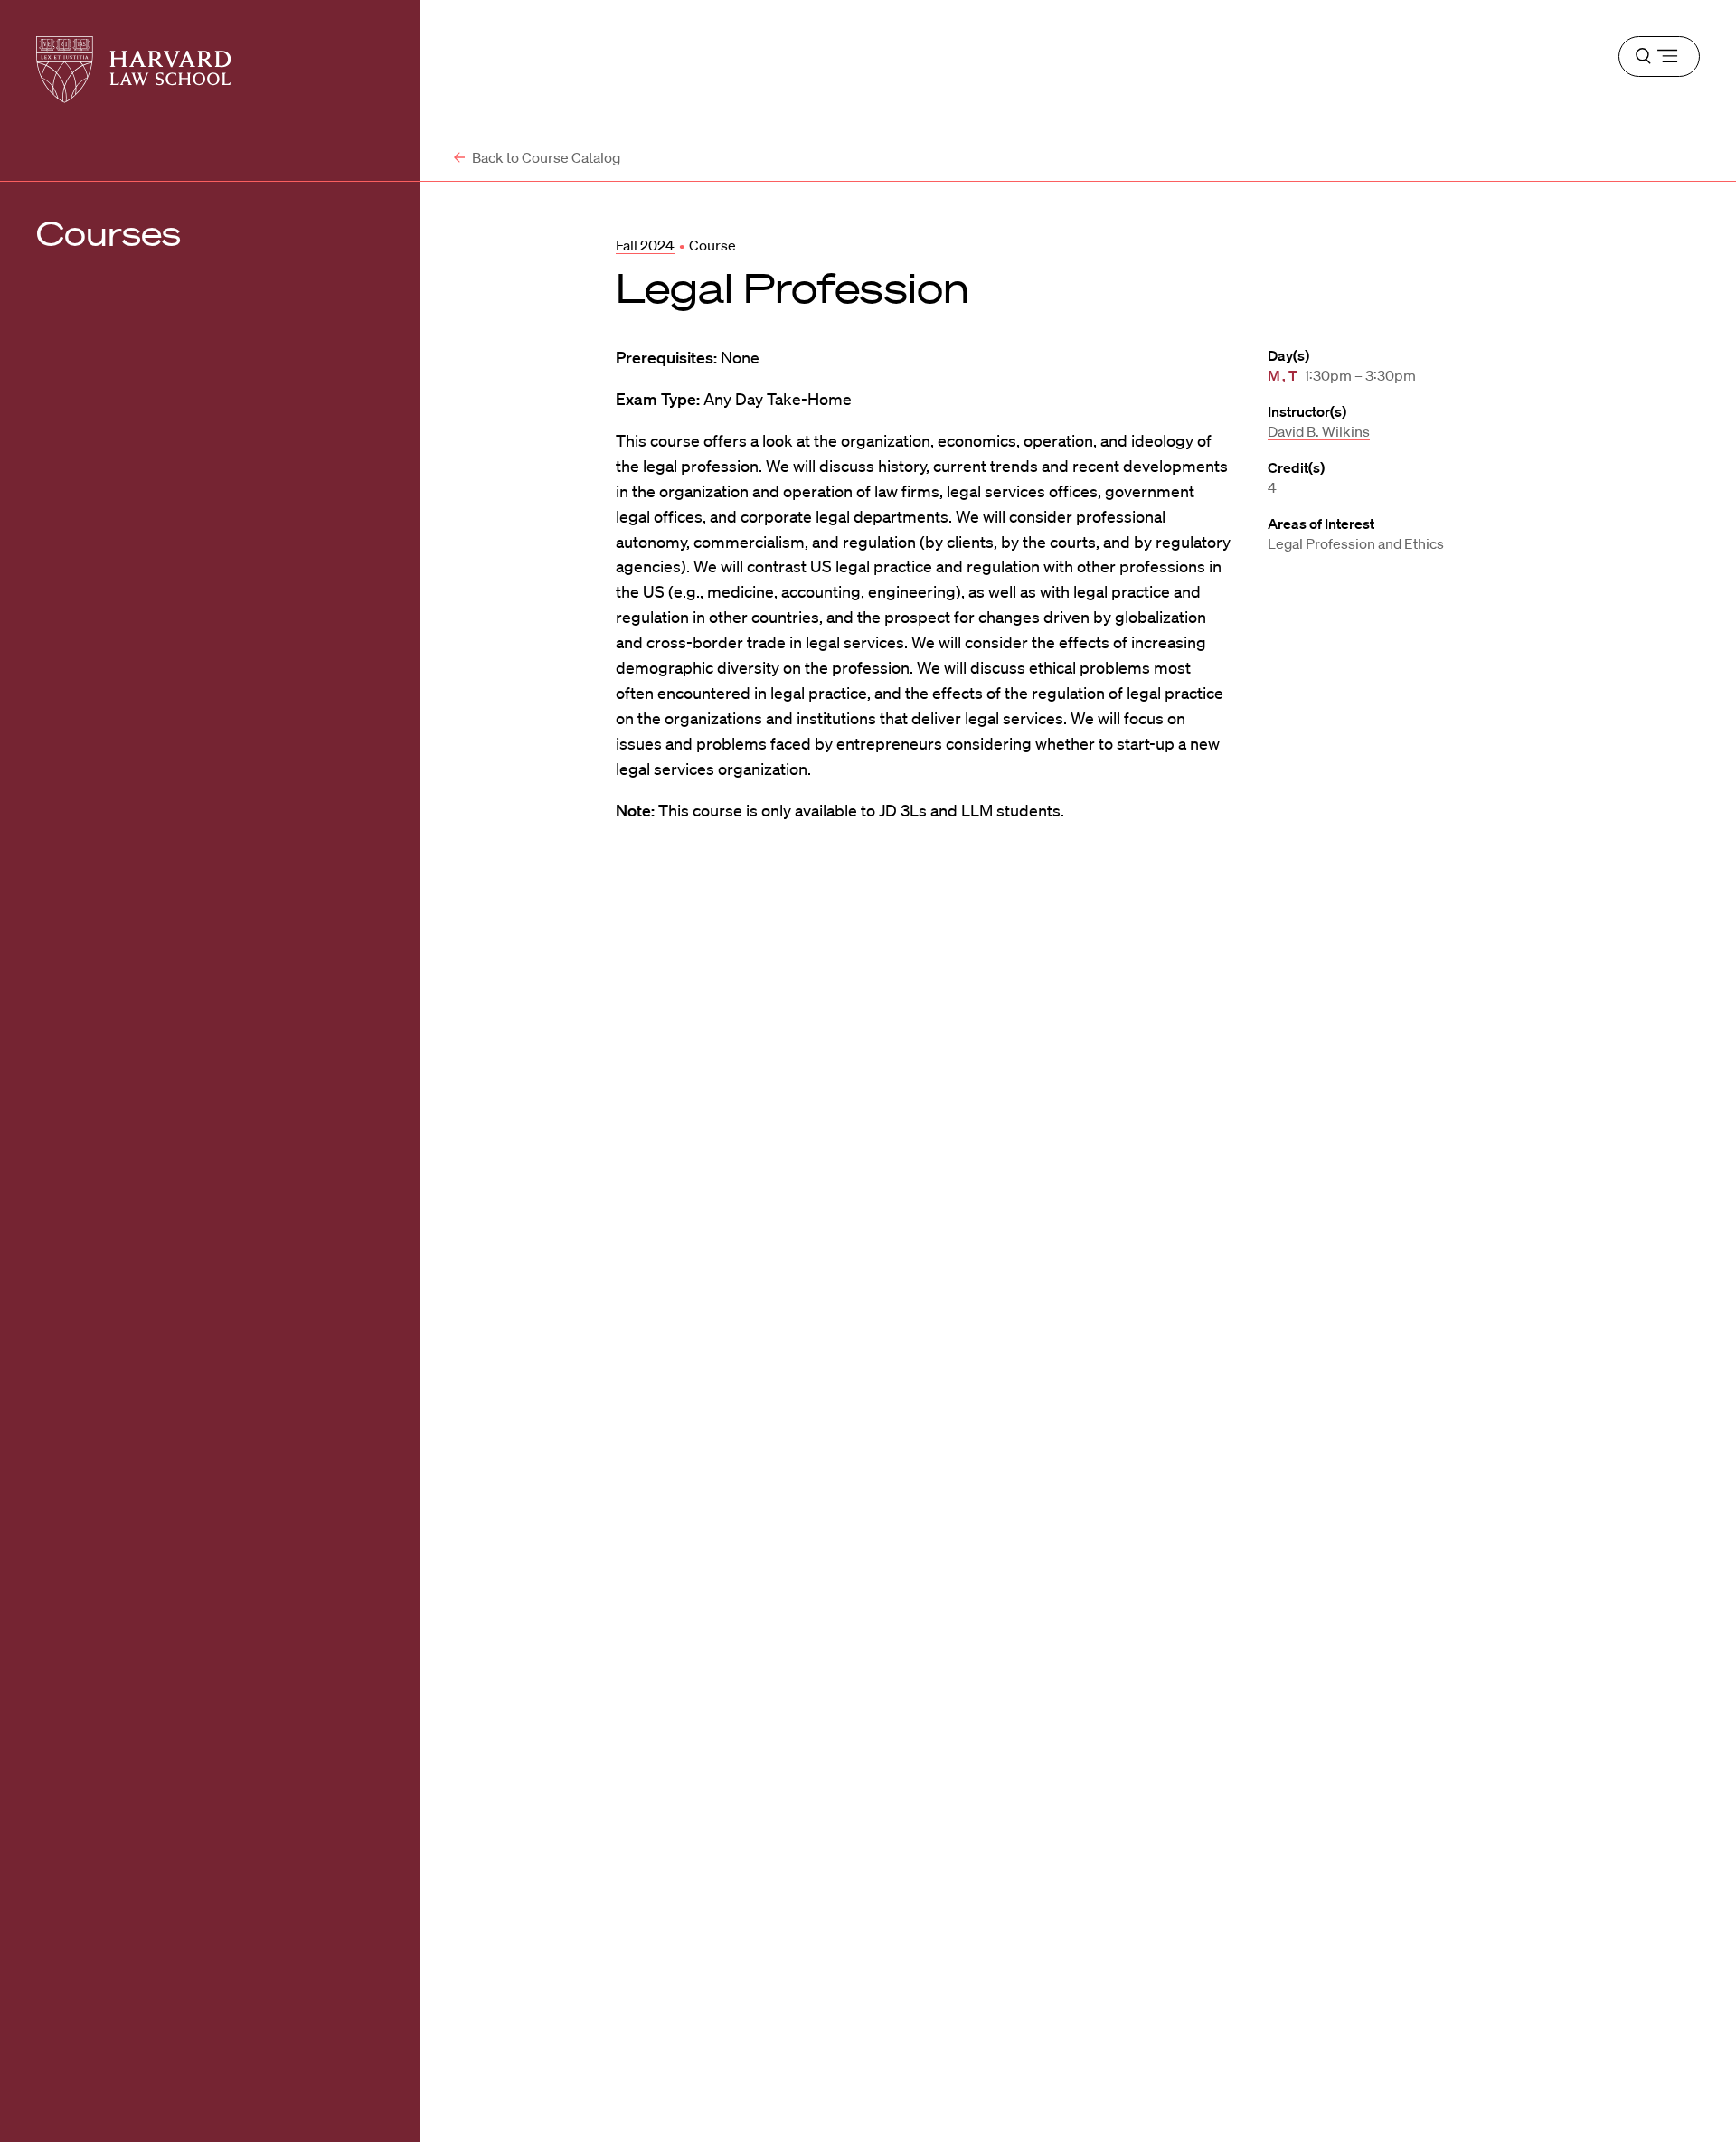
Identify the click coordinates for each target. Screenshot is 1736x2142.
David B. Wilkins (1319, 431)
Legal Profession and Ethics (1356, 543)
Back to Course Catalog (545, 157)
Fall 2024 (645, 245)
